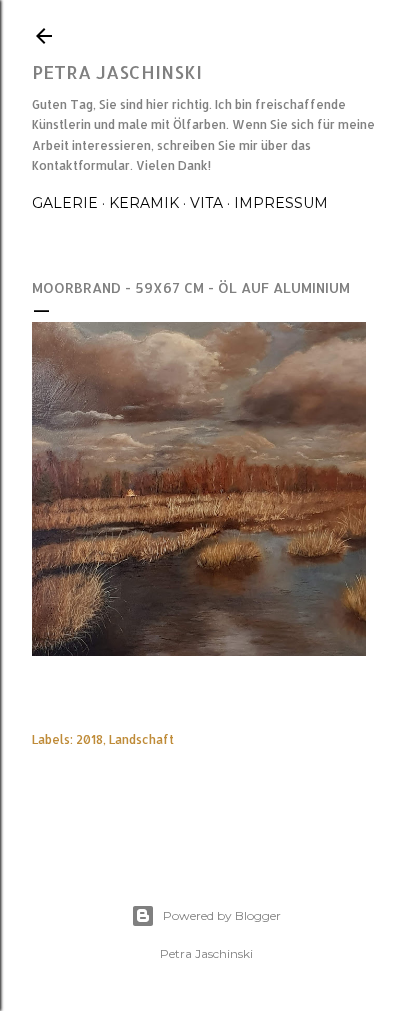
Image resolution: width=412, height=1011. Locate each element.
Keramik (144, 203)
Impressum (281, 203)
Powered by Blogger (222, 915)
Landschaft (141, 739)
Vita (206, 203)
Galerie (65, 203)
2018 (89, 739)
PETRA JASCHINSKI (117, 71)
